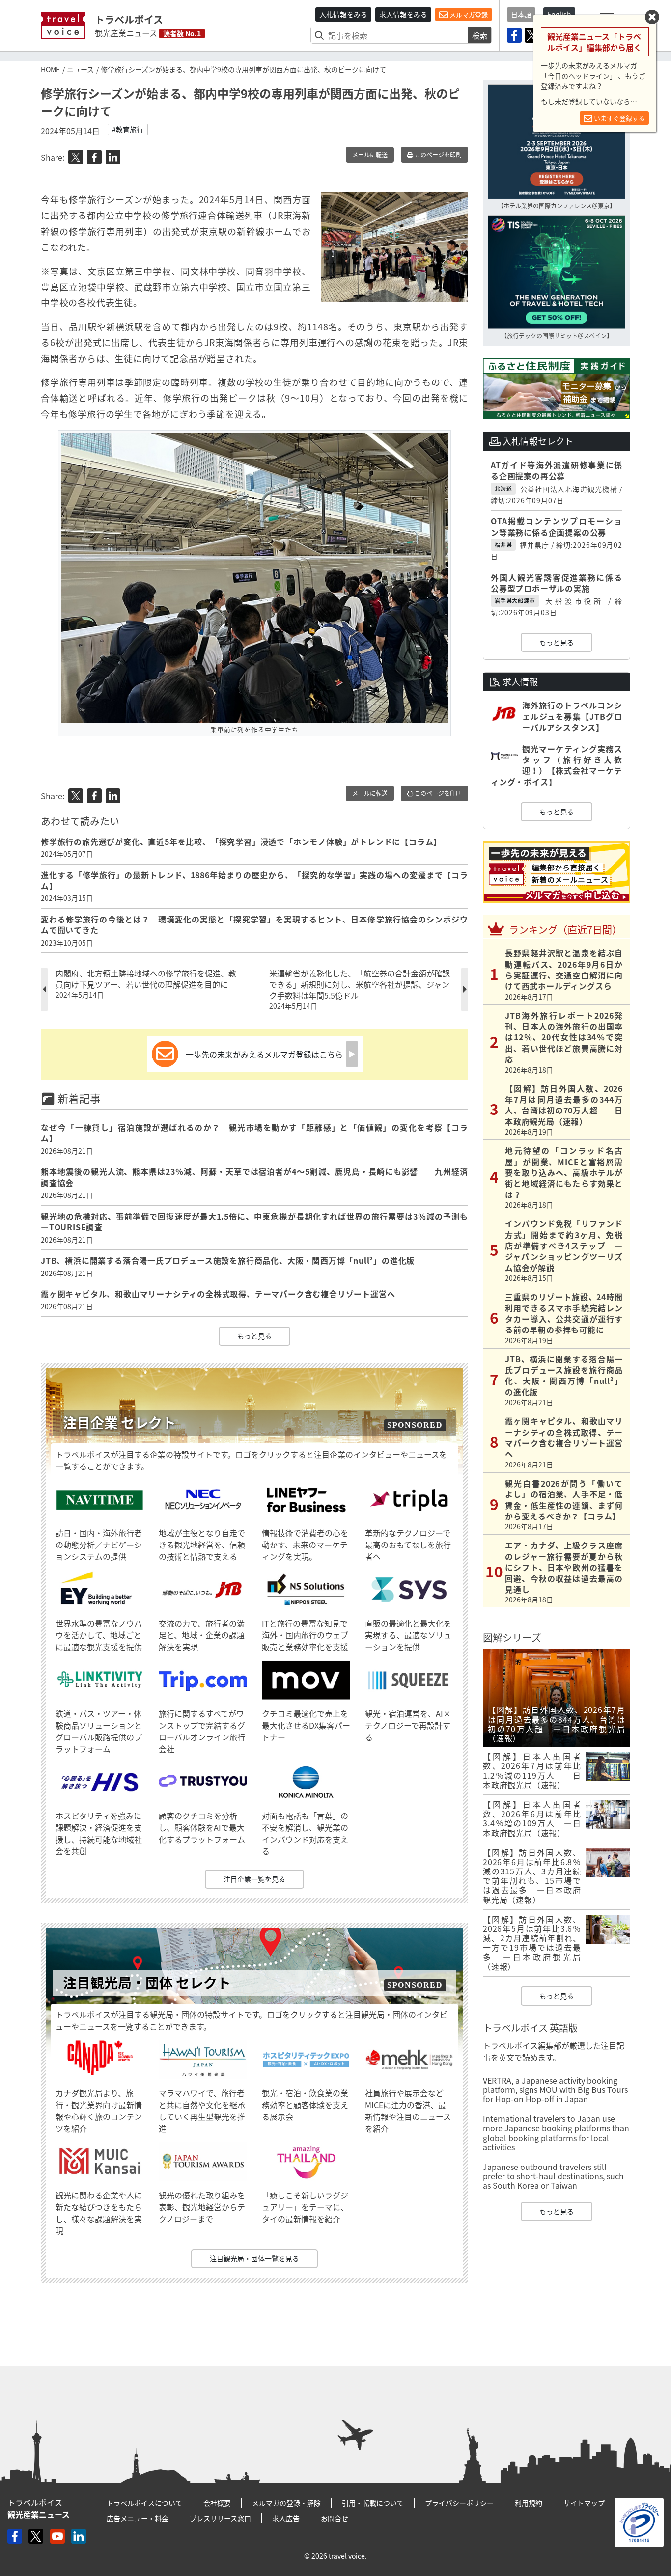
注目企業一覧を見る (254, 1879)
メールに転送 (370, 155)
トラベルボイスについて (144, 2503)
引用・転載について (373, 2503)
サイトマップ (584, 2503)
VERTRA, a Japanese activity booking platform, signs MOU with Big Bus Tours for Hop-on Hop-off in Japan (555, 2089)
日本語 (521, 14)
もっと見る (254, 1336)
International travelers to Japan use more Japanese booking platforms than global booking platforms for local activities (556, 2133)
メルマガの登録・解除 (286, 2503)
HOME (50, 69)
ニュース (80, 69)
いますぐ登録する (619, 118)
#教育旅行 (128, 129)
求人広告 (286, 2518)
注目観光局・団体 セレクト (147, 1983)
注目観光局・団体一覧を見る (254, 2258)
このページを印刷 (437, 155)
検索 (480, 35)
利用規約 (529, 2503)
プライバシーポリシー (459, 2503)
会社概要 (217, 2503)
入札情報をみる (343, 14)
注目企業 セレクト (119, 1423)
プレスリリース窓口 (220, 2518)
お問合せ (335, 2518)
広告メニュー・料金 (138, 2518)
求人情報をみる (403, 14)
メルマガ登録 (468, 14)
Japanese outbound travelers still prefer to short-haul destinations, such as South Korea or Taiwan (553, 2176)
